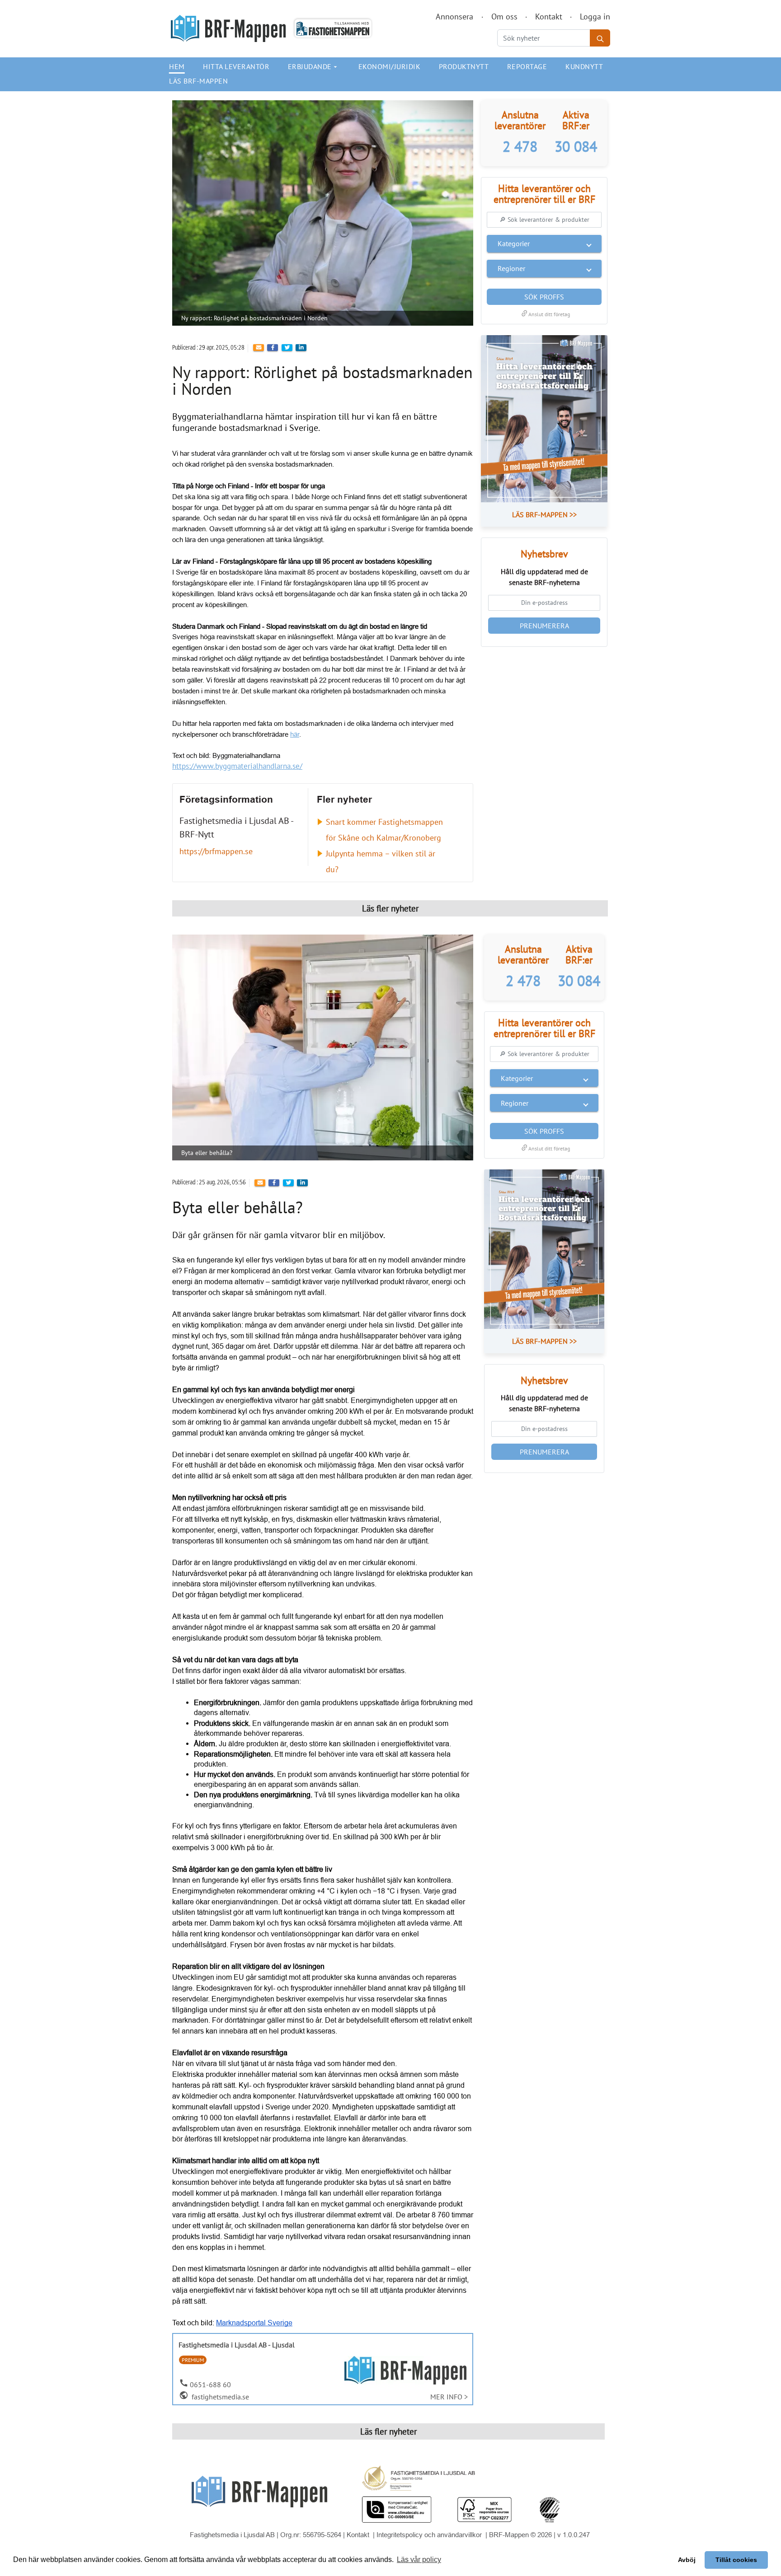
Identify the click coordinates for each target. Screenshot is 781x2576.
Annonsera (454, 16)
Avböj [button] (687, 2560)
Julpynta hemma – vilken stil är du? (381, 861)
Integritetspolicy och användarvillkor (430, 2535)
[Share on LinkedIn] (301, 348)
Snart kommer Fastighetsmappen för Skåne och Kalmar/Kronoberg (384, 830)
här (295, 734)
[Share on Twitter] (287, 348)
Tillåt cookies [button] (736, 2560)
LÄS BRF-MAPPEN (198, 81)
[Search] (600, 38)
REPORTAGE (527, 66)
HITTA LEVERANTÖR (236, 66)
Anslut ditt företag (544, 314)
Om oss (504, 16)
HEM (177, 66)
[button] (544, 243)
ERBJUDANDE (314, 66)
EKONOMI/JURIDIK (390, 66)
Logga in (595, 16)
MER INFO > (449, 2397)
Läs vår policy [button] (419, 2560)
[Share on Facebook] (273, 348)
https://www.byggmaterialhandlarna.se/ (237, 766)
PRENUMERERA (544, 626)
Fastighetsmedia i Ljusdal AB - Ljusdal (237, 2345)
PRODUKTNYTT (464, 66)
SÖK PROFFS (544, 297)
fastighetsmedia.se (219, 2397)
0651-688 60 (210, 2384)
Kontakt (549, 16)
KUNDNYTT (584, 66)
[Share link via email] (259, 348)
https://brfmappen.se (216, 851)
